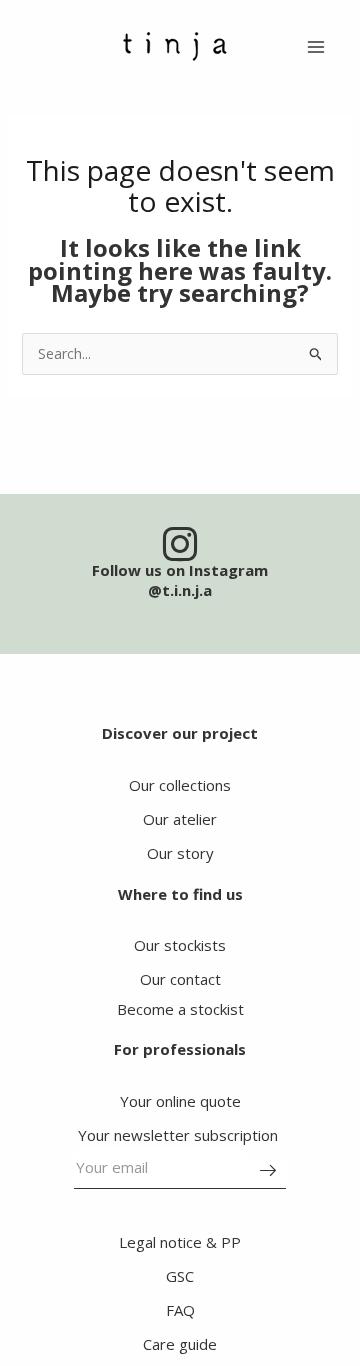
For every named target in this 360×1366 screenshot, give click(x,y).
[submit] (268, 1173)
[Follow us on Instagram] (180, 544)
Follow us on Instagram (180, 570)
